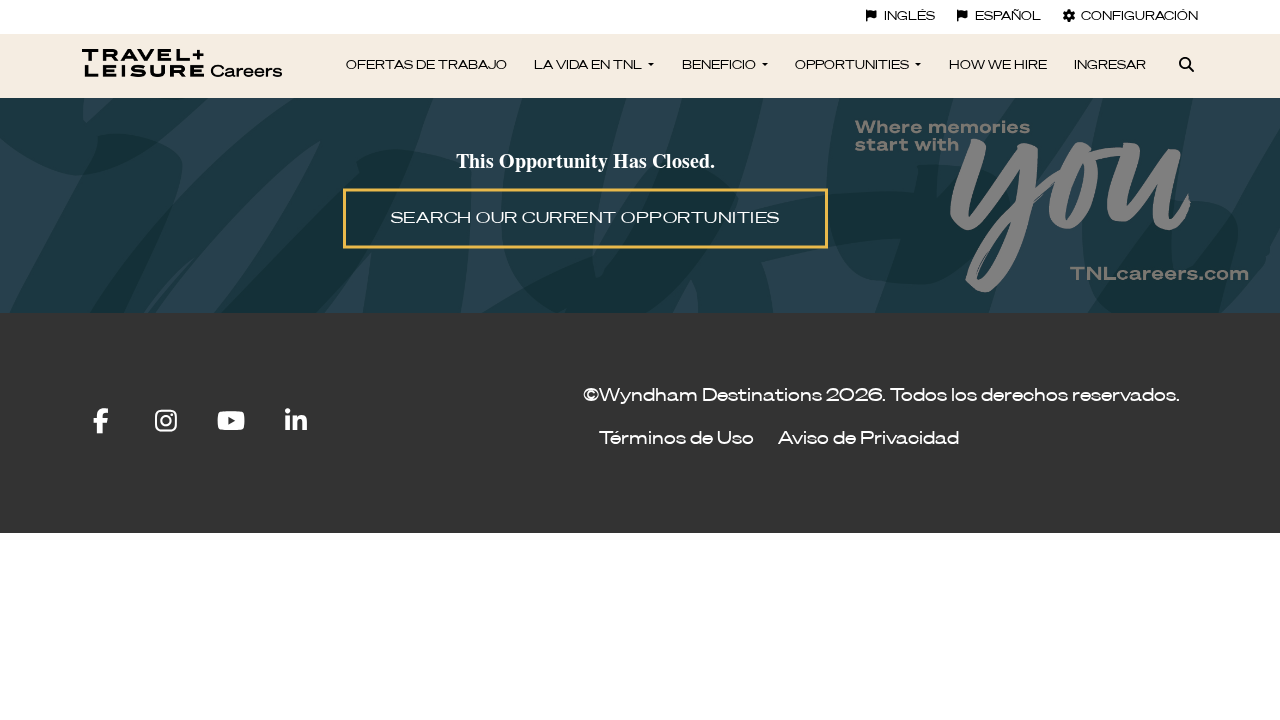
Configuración (1139, 17)
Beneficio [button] (720, 66)
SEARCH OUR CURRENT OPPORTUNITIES (585, 219)
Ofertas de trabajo (426, 66)
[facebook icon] (115, 422)
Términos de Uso (676, 439)
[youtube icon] (246, 422)
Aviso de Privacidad (868, 439)
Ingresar (1110, 66)
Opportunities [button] (853, 66)
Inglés (909, 17)
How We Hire (998, 66)
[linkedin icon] (296, 422)
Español (1008, 17)
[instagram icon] (180, 422)
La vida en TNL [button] (589, 66)
